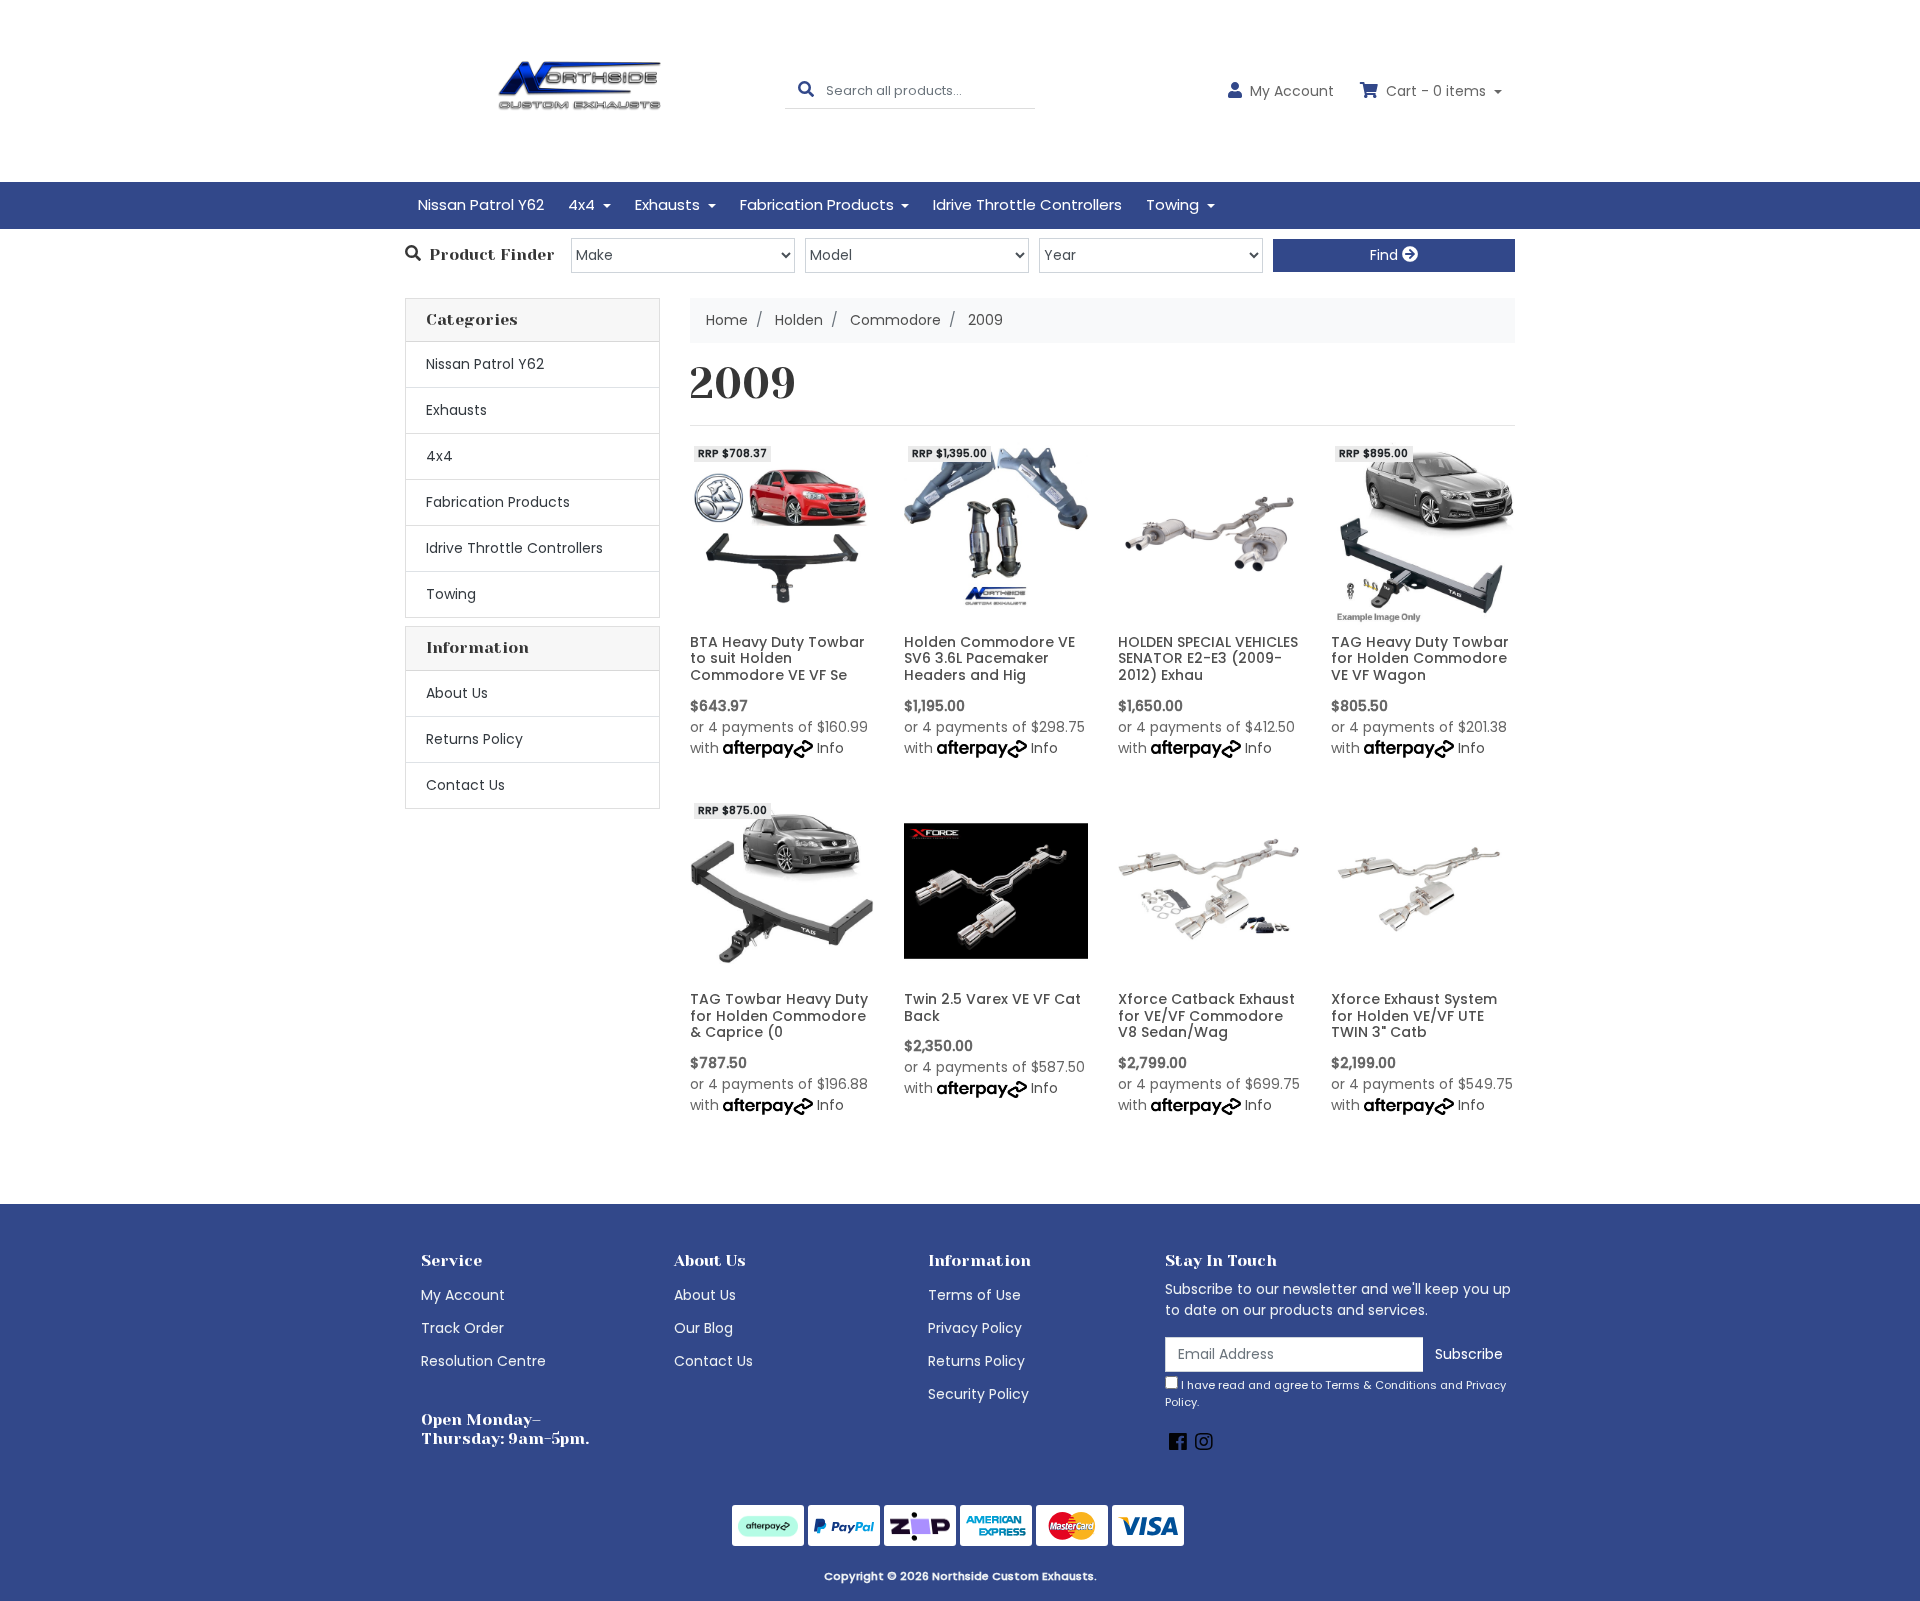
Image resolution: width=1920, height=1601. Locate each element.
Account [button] (1292, 91)
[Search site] (806, 90)
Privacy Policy (975, 1328)
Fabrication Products (498, 502)
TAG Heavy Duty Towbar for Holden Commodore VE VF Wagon (1420, 659)
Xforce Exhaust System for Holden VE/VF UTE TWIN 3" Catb (1414, 1016)
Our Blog (703, 1328)
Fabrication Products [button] (819, 204)
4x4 (439, 456)
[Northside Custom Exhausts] (580, 90)
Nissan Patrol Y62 (481, 204)
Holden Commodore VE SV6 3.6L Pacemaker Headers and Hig (989, 659)
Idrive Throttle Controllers (1027, 204)
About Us (457, 693)
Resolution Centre (483, 1361)
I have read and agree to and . (1335, 1393)
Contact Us (465, 785)
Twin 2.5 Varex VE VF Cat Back (992, 1007)
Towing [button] (1174, 204)
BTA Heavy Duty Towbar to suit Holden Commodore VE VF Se (777, 659)
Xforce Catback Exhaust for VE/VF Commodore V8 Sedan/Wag (1206, 1016)
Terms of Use (974, 1295)
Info (830, 748)
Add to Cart (781, 611)
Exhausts (456, 410)
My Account (463, 1295)
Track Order (462, 1328)
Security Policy (978, 1394)
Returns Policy (474, 739)
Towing (451, 594)
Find (1386, 255)
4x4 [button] (583, 204)
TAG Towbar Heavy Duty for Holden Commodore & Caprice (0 (779, 1016)
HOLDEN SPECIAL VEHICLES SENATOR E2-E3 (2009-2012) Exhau (1208, 659)
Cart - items (1436, 91)
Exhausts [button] (669, 204)
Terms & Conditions (1381, 1385)
